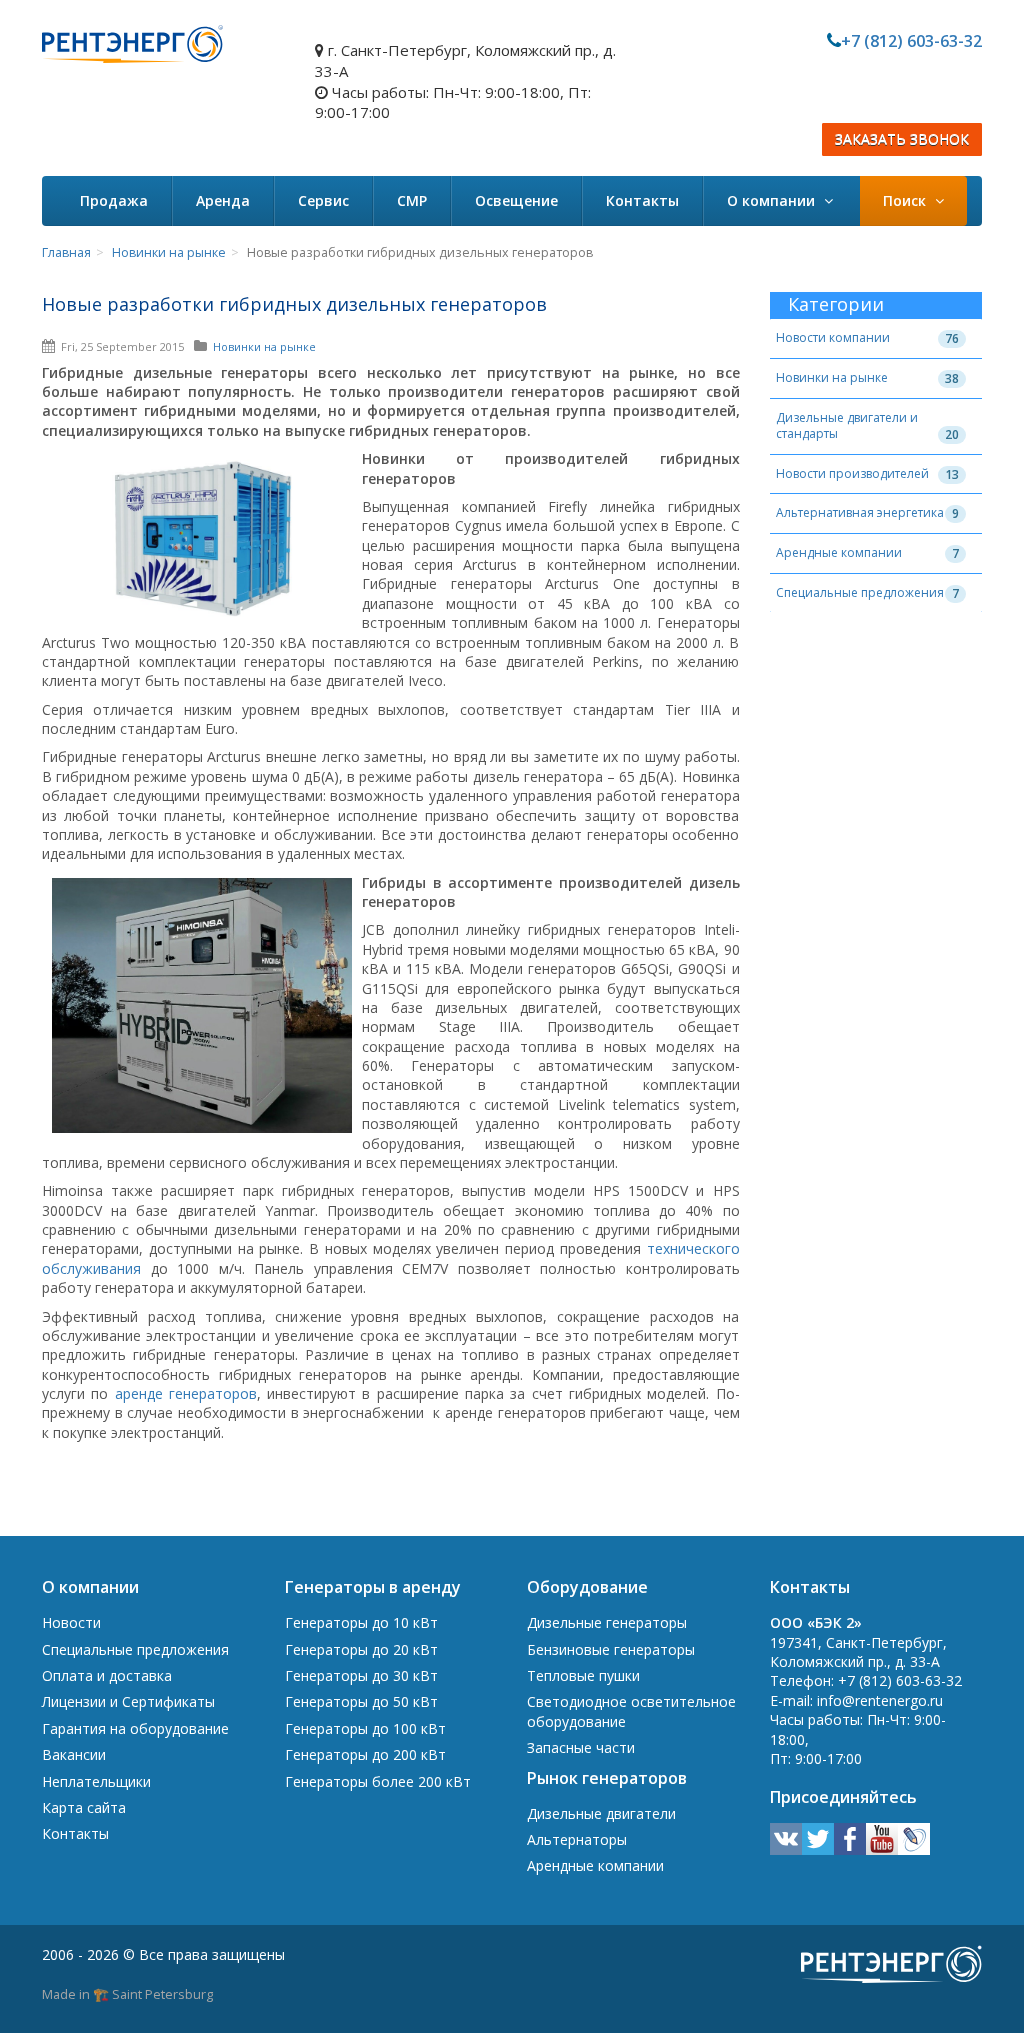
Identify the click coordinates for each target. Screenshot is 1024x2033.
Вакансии (74, 1754)
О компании (773, 200)
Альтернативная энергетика (860, 512)
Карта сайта (84, 1807)
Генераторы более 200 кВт (378, 1781)
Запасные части (581, 1747)
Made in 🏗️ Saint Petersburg (127, 1994)
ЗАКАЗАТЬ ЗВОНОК (902, 139)
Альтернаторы (577, 1839)
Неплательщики (96, 1781)
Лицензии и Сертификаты (128, 1701)
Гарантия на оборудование (135, 1728)
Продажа (114, 200)
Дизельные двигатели (601, 1813)
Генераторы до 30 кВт (361, 1675)
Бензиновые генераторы (611, 1649)
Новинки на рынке (169, 252)
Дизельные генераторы (607, 1622)
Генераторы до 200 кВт (365, 1754)
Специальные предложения (860, 592)
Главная (66, 252)
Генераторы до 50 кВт (361, 1701)
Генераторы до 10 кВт (361, 1622)
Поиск (906, 200)
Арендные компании (839, 552)
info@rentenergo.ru (880, 1700)
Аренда (223, 200)
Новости (71, 1622)
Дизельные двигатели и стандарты (847, 426)
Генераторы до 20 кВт (361, 1649)
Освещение (516, 200)
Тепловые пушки (583, 1675)
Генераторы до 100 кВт (365, 1728)
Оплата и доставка (107, 1675)
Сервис (323, 200)
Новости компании (833, 337)
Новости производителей (852, 473)
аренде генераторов (186, 1393)
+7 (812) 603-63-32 (911, 41)
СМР (412, 200)
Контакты (642, 200)
